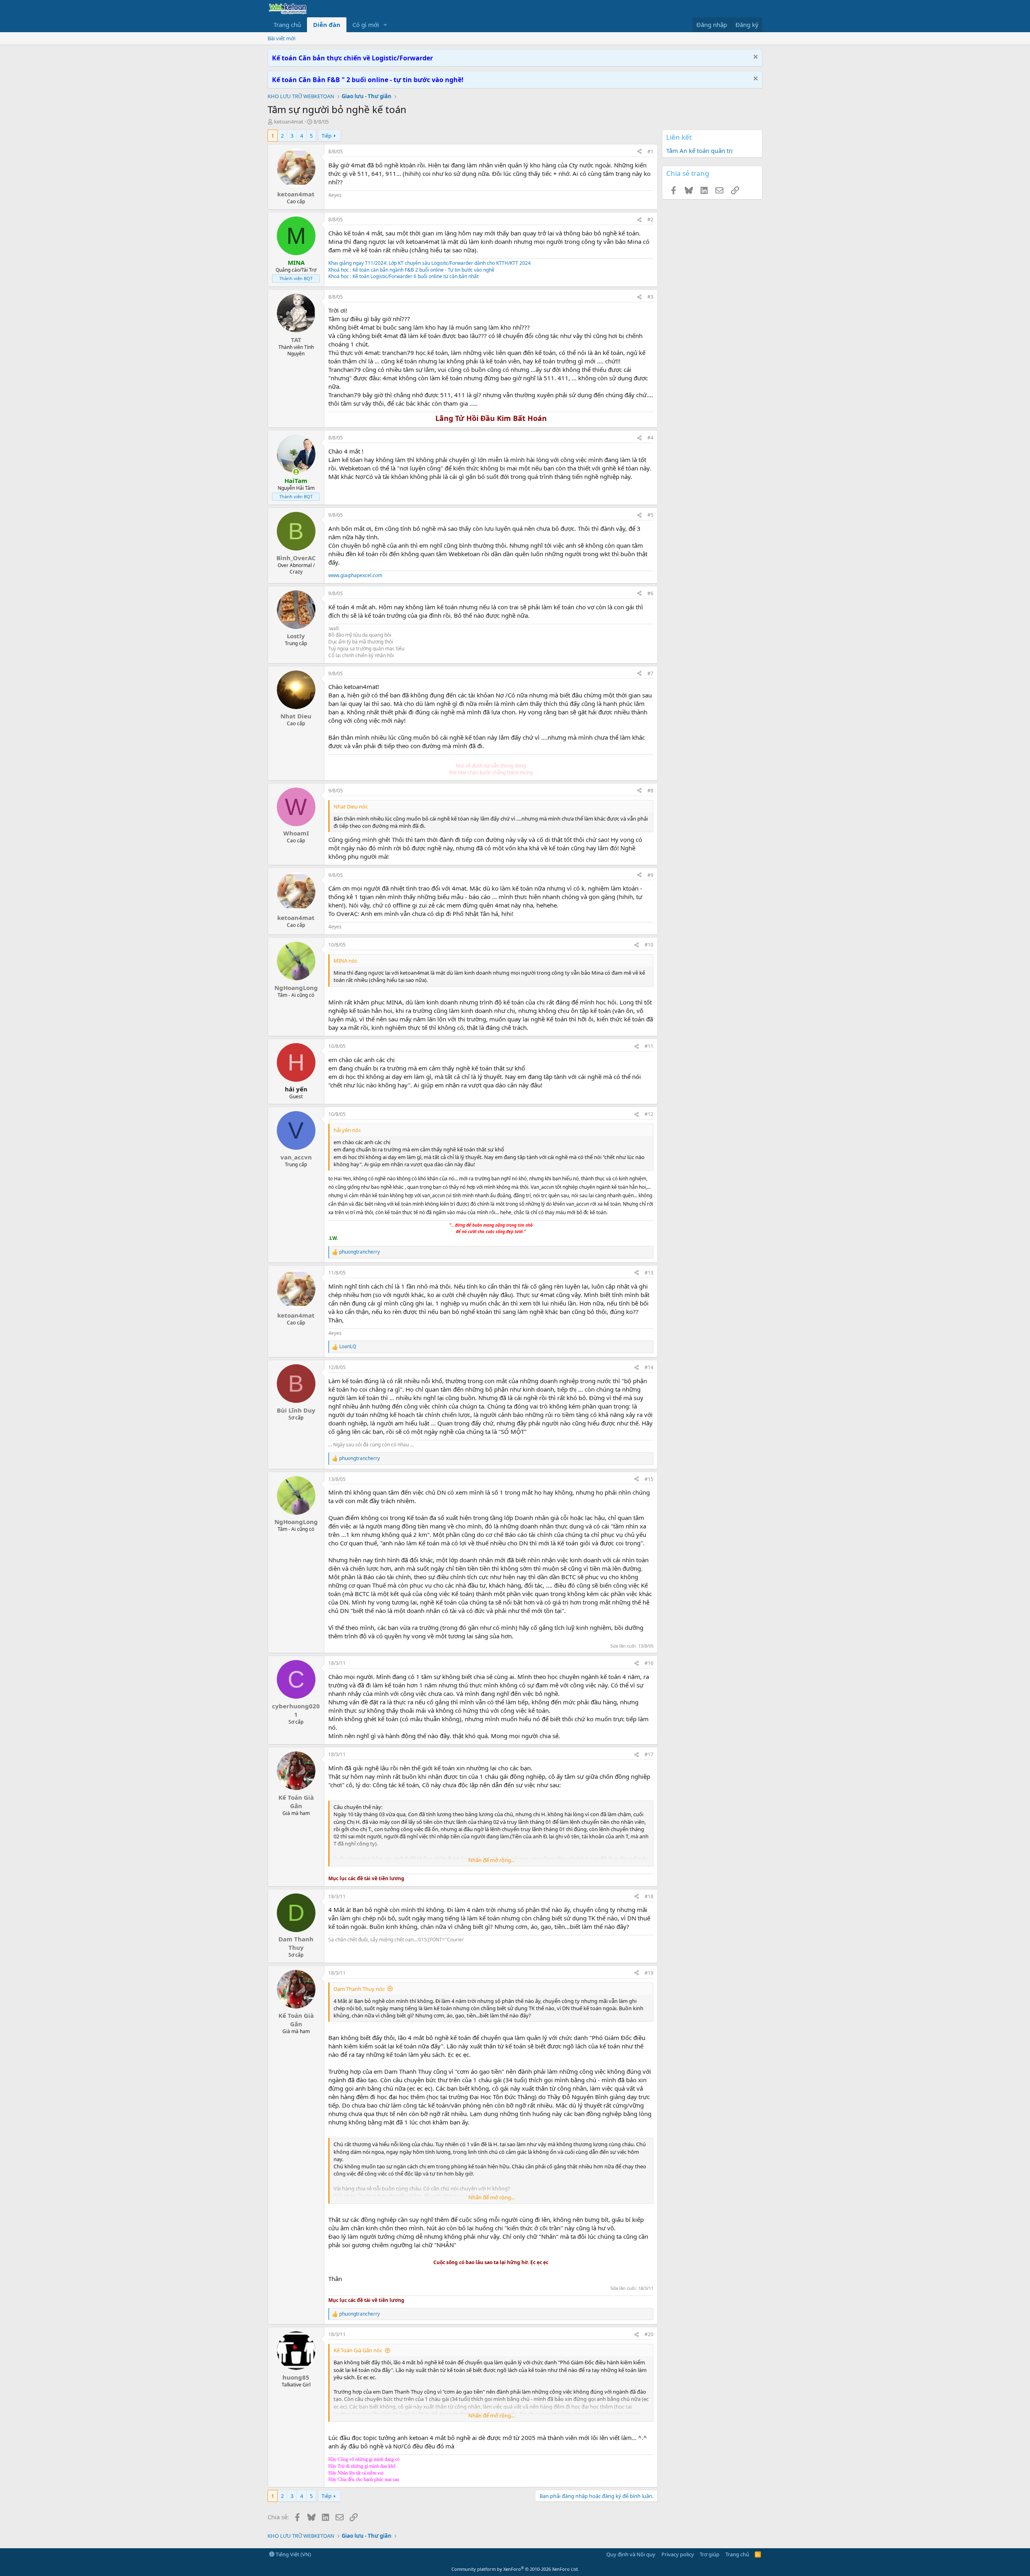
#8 (650, 791)
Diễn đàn (327, 25)
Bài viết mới (281, 38)
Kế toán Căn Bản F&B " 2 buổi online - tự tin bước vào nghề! (368, 80)
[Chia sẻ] (639, 152)
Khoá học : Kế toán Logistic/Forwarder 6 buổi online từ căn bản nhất (403, 276)
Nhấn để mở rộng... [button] (491, 1860)
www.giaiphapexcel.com (355, 575)
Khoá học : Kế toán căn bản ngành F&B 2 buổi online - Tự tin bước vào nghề (411, 270)
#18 (649, 1896)
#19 (649, 1973)
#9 (650, 875)
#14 (649, 1367)
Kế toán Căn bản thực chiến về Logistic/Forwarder (352, 58)
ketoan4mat (289, 122)
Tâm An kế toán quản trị (699, 151)
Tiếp (327, 136)
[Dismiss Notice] (755, 58)
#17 (649, 1754)
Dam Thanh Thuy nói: (359, 1989)
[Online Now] (296, 472)
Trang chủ (287, 25)
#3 (650, 297)
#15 (649, 1479)
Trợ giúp (710, 2554)
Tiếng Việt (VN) (293, 2554)
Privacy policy (678, 2554)
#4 (650, 438)
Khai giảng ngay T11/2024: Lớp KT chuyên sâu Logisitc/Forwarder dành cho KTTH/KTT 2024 (430, 263)
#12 (649, 1114)
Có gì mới (366, 25)
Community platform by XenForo (515, 2569)
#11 (649, 1046)
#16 (649, 1663)
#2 (650, 220)
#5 (650, 515)
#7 (650, 673)
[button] (385, 25)
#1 (650, 152)
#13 (649, 1273)
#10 (649, 945)
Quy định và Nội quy (631, 2554)
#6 (650, 593)
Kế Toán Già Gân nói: (358, 2350)
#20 (649, 2334)
